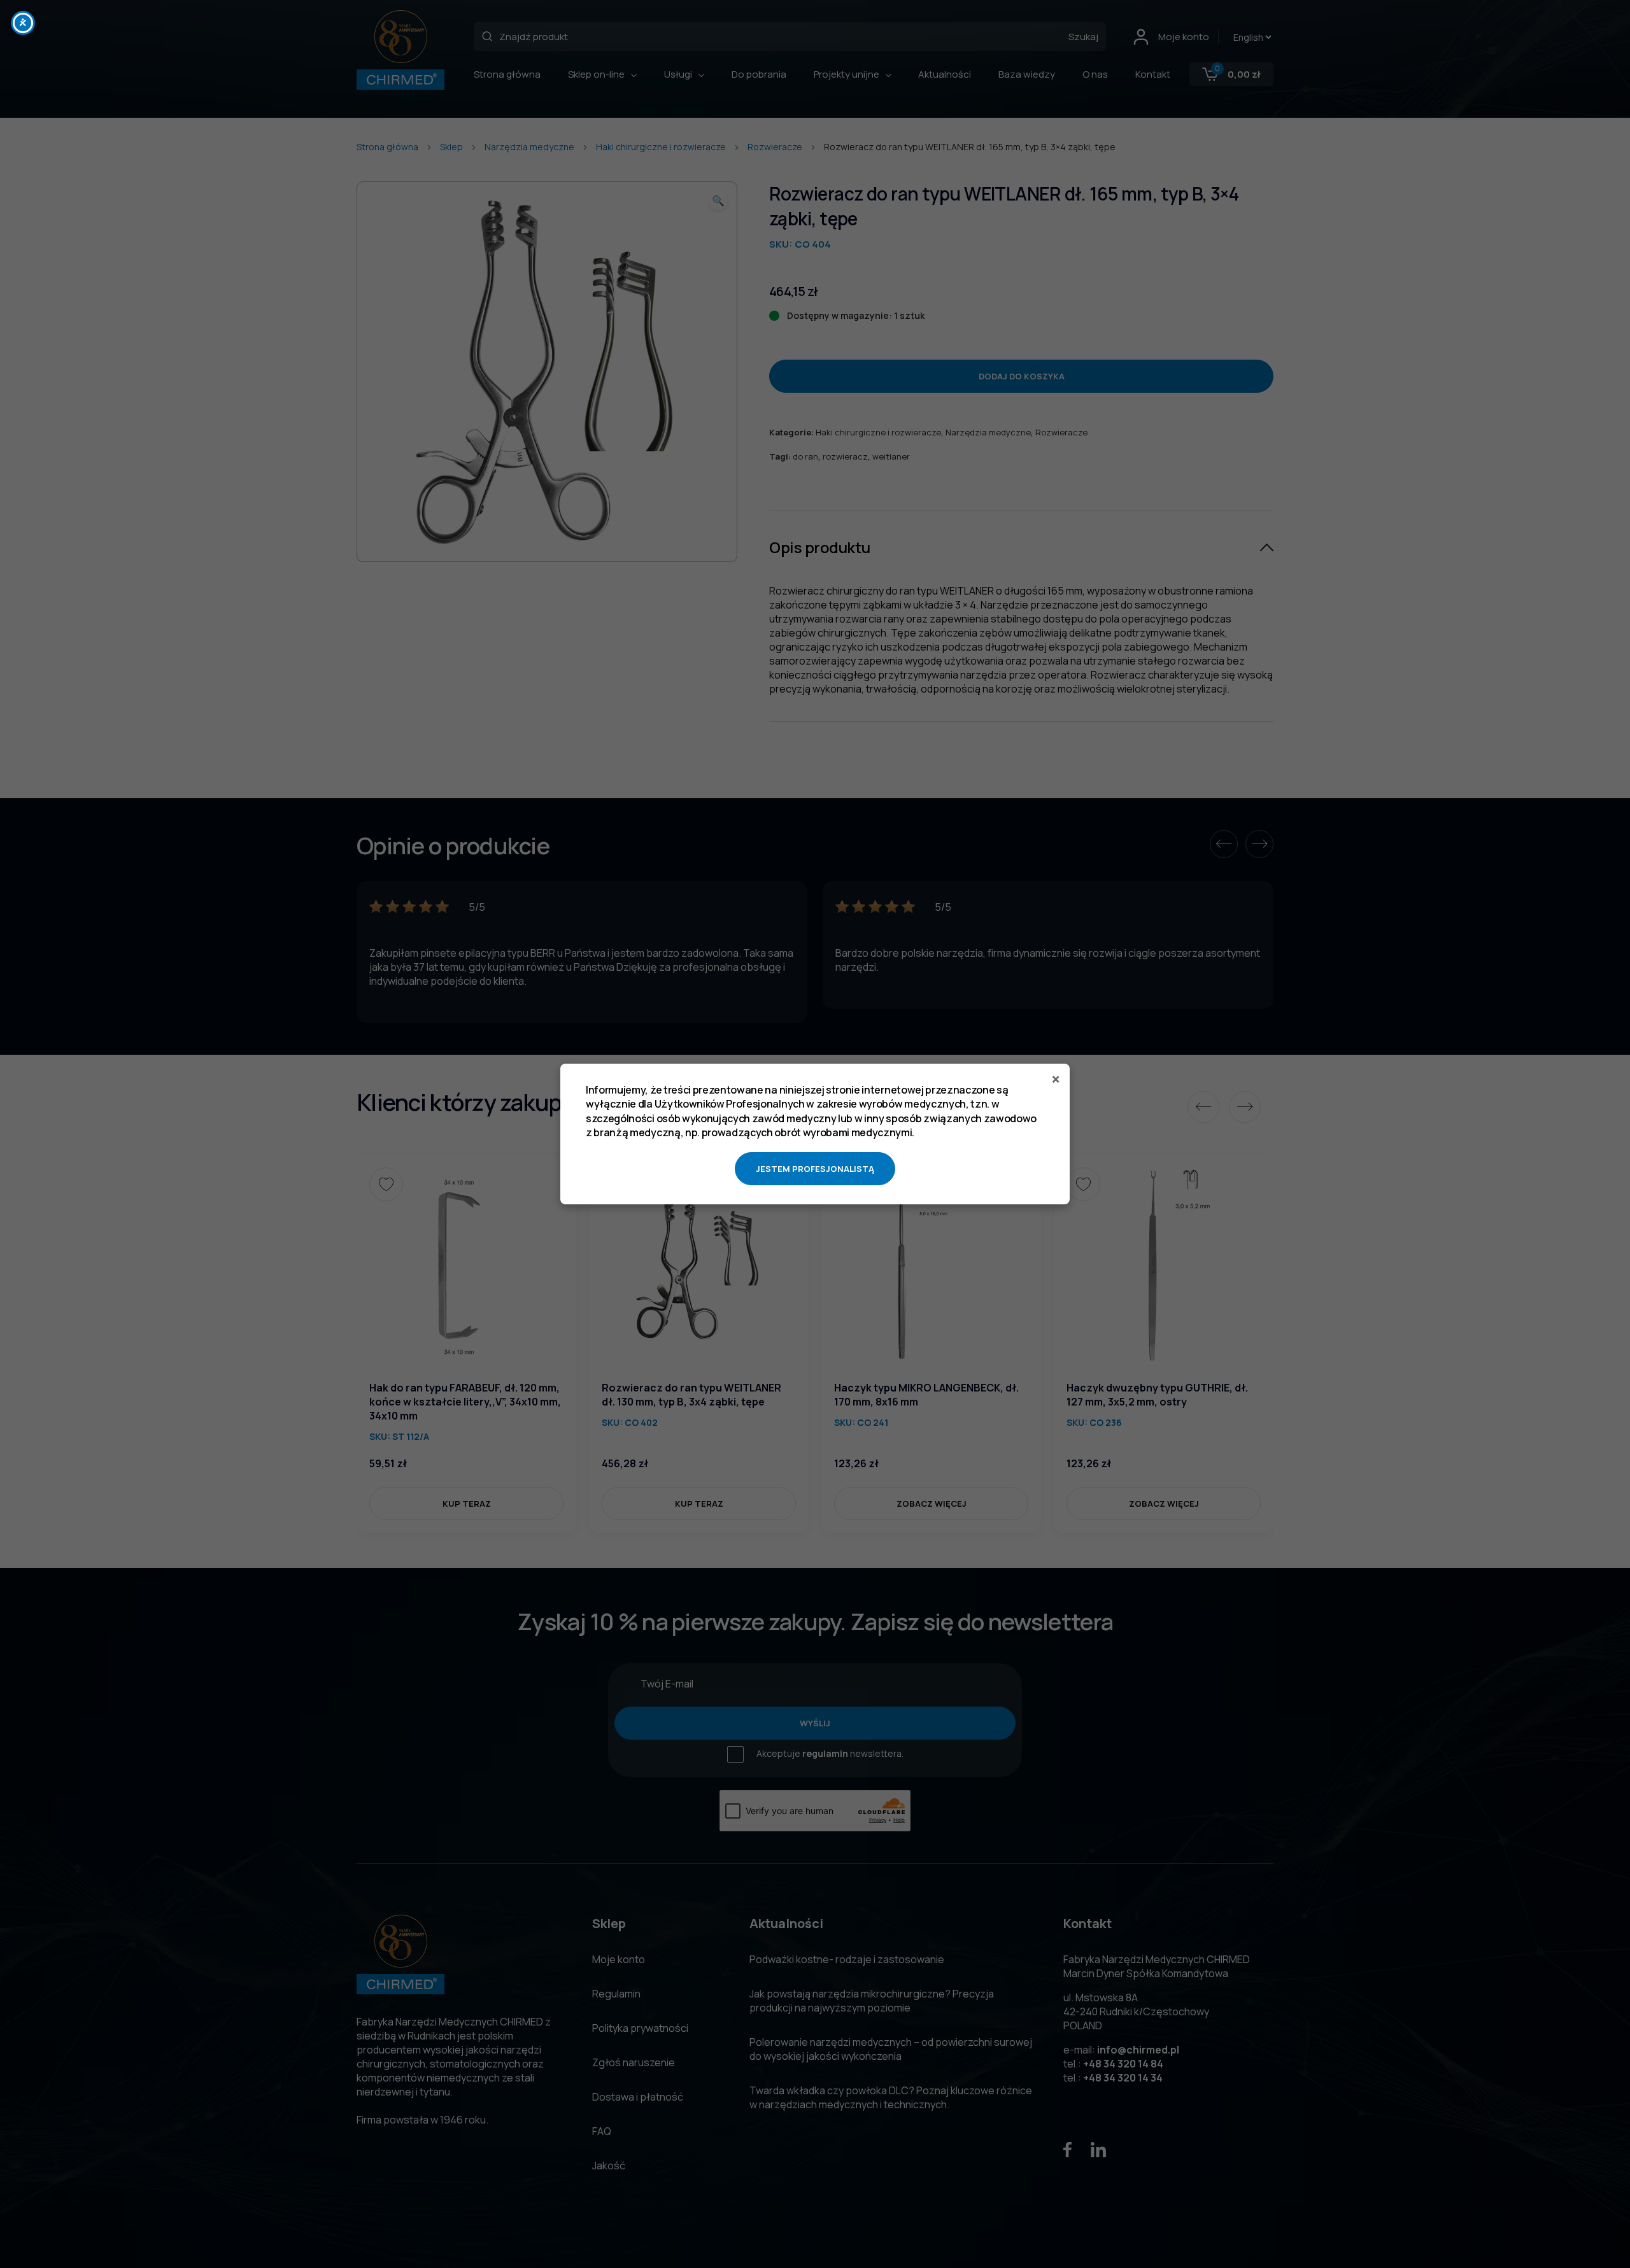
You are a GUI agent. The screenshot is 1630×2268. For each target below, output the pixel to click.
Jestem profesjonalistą (815, 1169)
